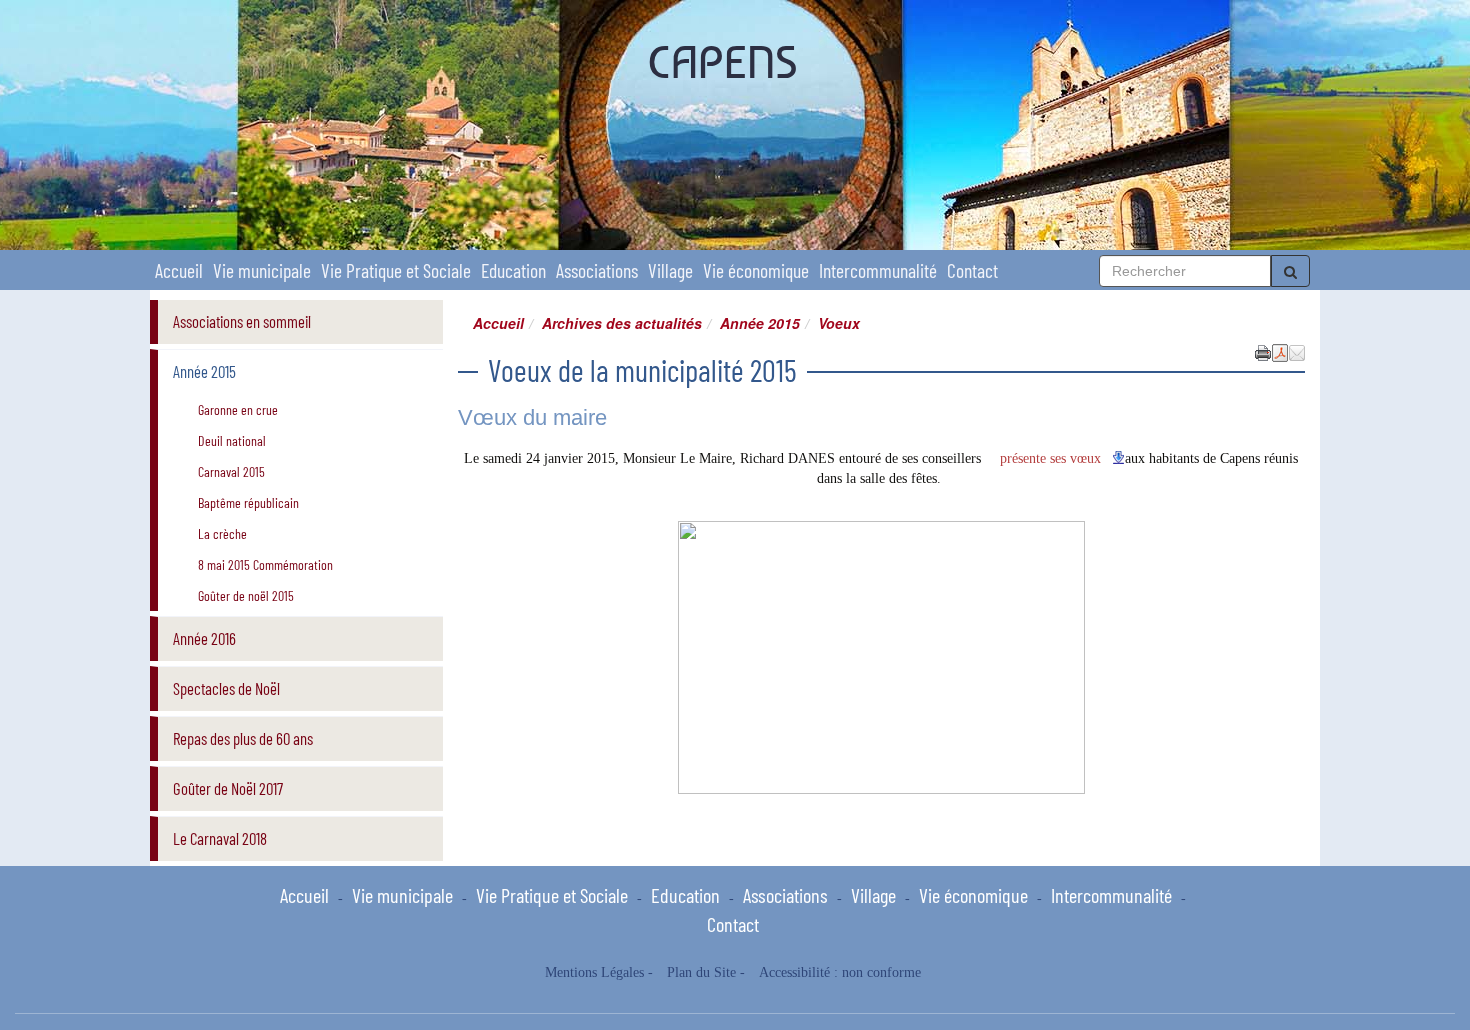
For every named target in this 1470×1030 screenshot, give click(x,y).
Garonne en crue (238, 409)
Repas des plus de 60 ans (243, 738)
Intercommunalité (878, 270)
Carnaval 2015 (231, 471)
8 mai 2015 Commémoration (265, 564)
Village (670, 270)
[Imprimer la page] (1263, 351)
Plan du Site (701, 972)
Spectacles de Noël (226, 688)
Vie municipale (262, 270)
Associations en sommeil (242, 321)
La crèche (222, 533)
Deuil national (232, 440)
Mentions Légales (594, 972)
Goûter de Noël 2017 (228, 788)
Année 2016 (204, 638)
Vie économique (756, 270)
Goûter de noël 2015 (246, 595)
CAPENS (722, 61)
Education (513, 270)
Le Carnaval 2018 (220, 838)
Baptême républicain (248, 502)
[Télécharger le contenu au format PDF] (1280, 351)
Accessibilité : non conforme (840, 972)
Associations (597, 270)
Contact (972, 270)
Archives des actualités (622, 323)
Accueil (179, 270)
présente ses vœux (1052, 458)
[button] (1297, 351)
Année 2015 (760, 323)
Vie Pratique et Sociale (396, 270)
